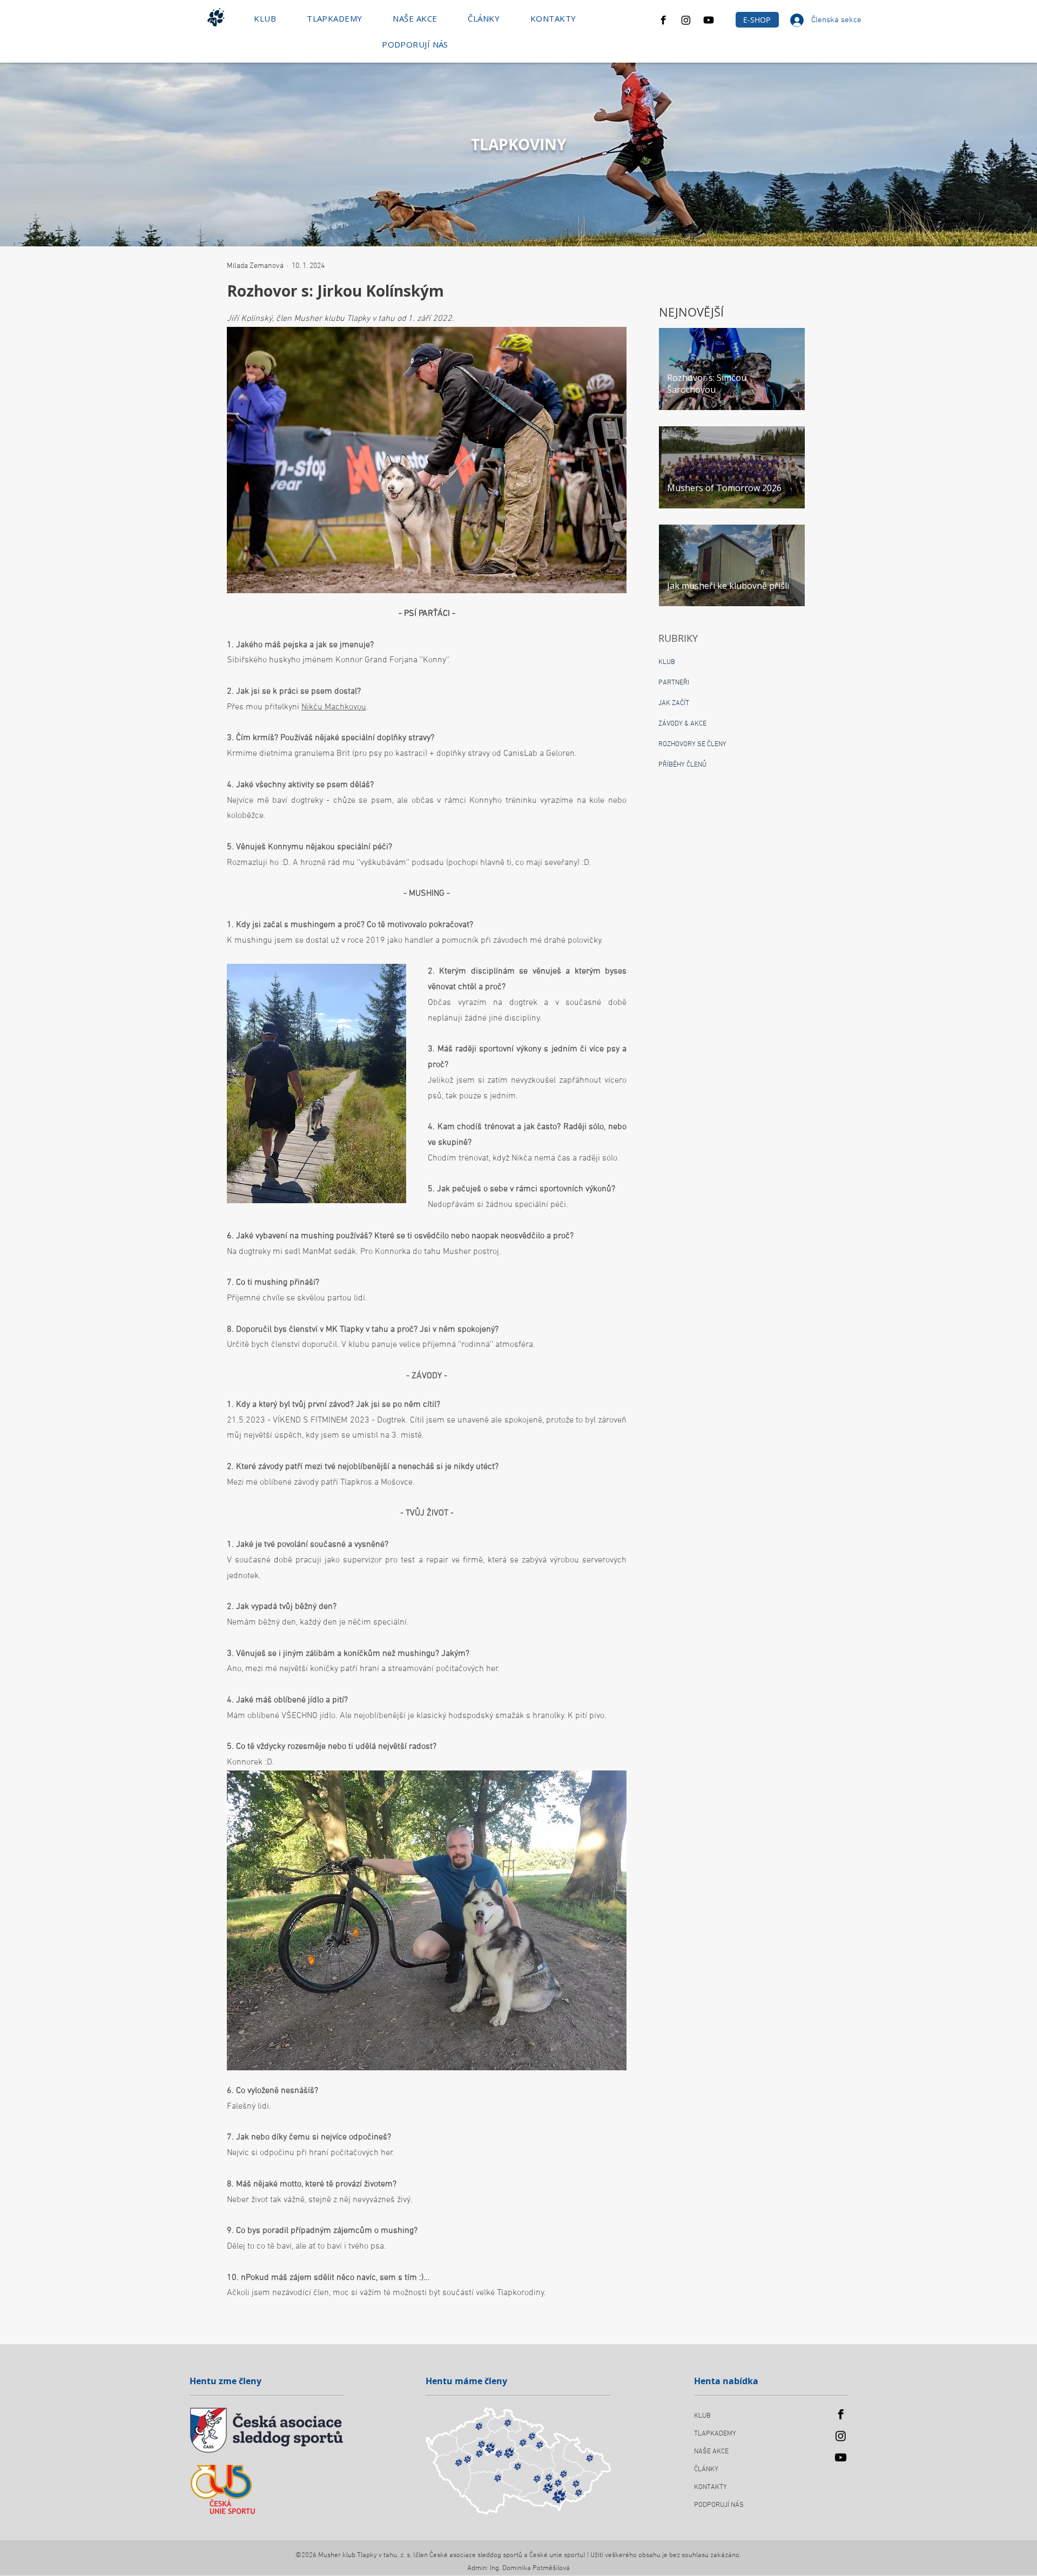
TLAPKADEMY (715, 2434)
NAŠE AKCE (711, 2452)
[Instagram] (686, 20)
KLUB (702, 2416)
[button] (265, 18)
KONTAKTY (711, 2487)
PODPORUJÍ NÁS (719, 2505)
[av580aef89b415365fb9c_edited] (663, 20)
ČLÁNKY (706, 2470)
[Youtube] (709, 20)
